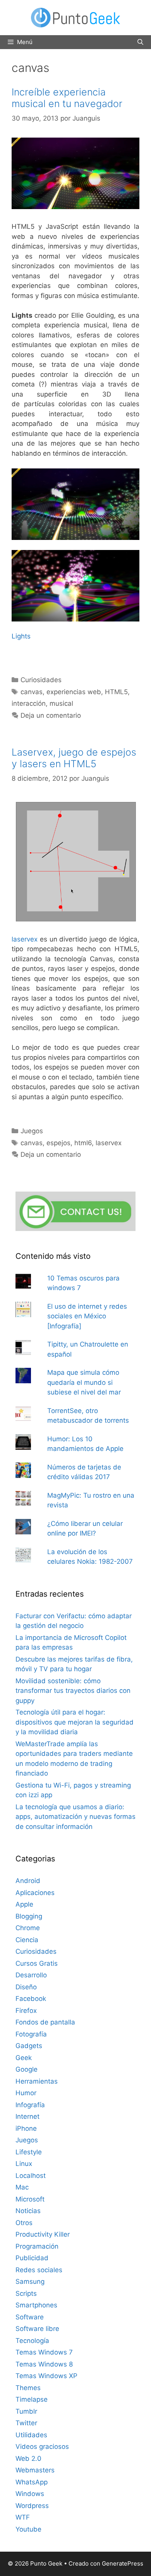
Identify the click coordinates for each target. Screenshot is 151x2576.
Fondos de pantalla (45, 2022)
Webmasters (35, 2470)
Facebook (31, 1999)
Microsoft (30, 2199)
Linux (24, 2164)
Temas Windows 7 (44, 2352)
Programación (37, 2246)
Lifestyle (29, 2152)
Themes (28, 2388)
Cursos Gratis (37, 1963)
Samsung (30, 2281)
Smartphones (36, 2305)
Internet (27, 2116)
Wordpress (32, 2506)
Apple (24, 1904)
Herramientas (37, 2081)
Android (28, 1881)
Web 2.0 (28, 2459)
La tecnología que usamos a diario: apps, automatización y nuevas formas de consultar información (75, 1817)
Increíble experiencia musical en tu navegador (67, 98)
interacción (29, 703)
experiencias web (74, 692)
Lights (21, 636)
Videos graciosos (42, 2447)
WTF (23, 2517)
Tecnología (32, 2341)
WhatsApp (32, 2482)
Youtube (28, 2529)
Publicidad (32, 2258)
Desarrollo (31, 1975)
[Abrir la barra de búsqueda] (140, 42)
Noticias (28, 2211)
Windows (30, 2494)
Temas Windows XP (46, 2376)
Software (30, 2317)
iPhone (26, 2128)
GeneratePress (123, 2563)
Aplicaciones (35, 1893)
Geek (24, 2058)
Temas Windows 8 (44, 2364)
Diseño (26, 1987)
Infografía (30, 2105)
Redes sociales (39, 2270)
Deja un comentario (51, 715)
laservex (25, 939)
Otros (24, 2223)
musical (61, 703)
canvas (32, 692)
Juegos (32, 1131)
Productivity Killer (43, 2234)
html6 (83, 1143)
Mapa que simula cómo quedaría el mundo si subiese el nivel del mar (84, 1382)
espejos (58, 1143)
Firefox (26, 2011)
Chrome (28, 1928)
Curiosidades (41, 680)
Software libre (37, 2329)
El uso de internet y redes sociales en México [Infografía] (87, 1316)
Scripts (26, 2293)
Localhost (31, 2176)
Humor (26, 2093)
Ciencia (27, 1940)
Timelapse (32, 2399)
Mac (22, 2187)
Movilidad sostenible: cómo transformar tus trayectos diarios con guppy (73, 1691)
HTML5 (116, 692)
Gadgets (29, 2046)
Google (27, 2069)
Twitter (26, 2423)
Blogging (29, 1916)
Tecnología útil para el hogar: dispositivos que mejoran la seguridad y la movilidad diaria (75, 1722)
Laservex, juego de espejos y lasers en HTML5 (74, 758)
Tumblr (26, 2411)
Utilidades (31, 2435)
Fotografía (31, 2034)
